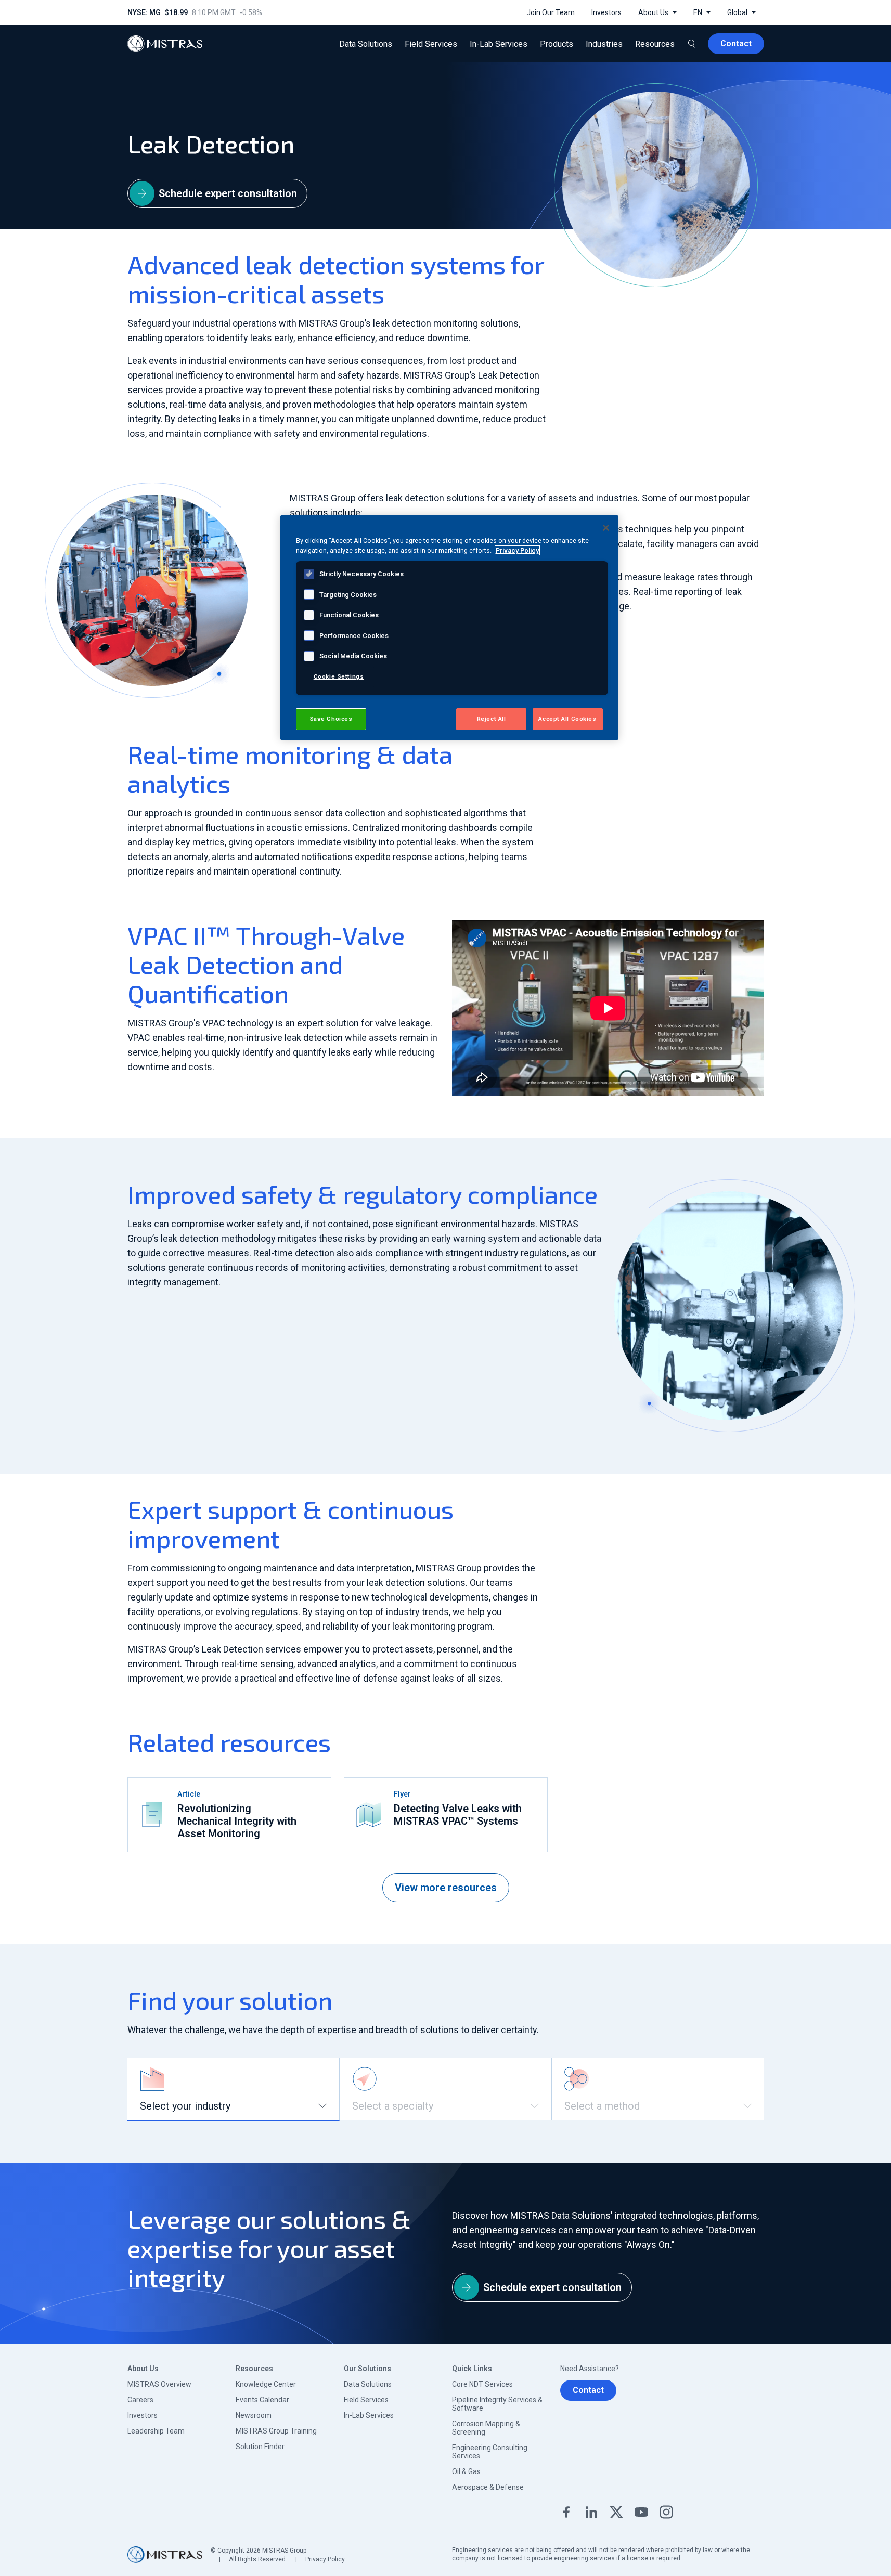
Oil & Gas (466, 2471)
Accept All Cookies (567, 719)
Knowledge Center (266, 2384)
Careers (140, 2400)
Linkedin (591, 2512)
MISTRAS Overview (159, 2384)
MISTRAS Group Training (276, 2431)
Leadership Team (156, 2431)
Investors (143, 2415)
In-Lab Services (369, 2415)
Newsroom (254, 2415)
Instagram (666, 2512)
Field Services (366, 2400)
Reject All (492, 719)
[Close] (606, 528)
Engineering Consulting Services (490, 2452)
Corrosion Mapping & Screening (486, 2428)
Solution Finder (260, 2447)
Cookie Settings (339, 676)
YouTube (641, 2512)
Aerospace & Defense (488, 2487)
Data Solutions (368, 2384)
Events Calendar (262, 2400)
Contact (588, 2390)
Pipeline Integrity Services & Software (497, 2404)
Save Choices (331, 719)
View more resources (446, 1888)
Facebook (566, 2512)
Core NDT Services (482, 2384)
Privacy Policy (325, 2559)
